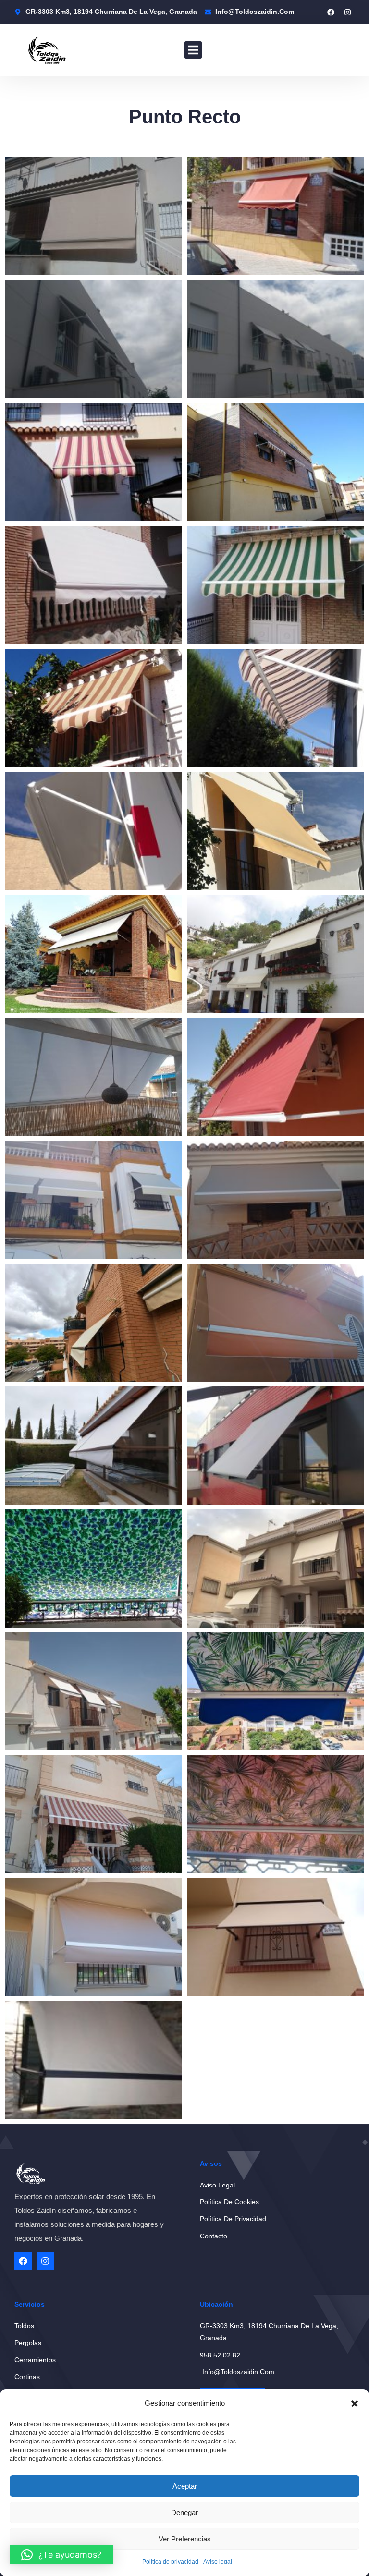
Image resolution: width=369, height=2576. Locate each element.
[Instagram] (347, 12)
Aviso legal (218, 2562)
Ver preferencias (185, 2539)
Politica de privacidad (170, 2562)
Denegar (184, 2512)
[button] (355, 2404)
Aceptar (185, 2486)
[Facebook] (331, 12)
